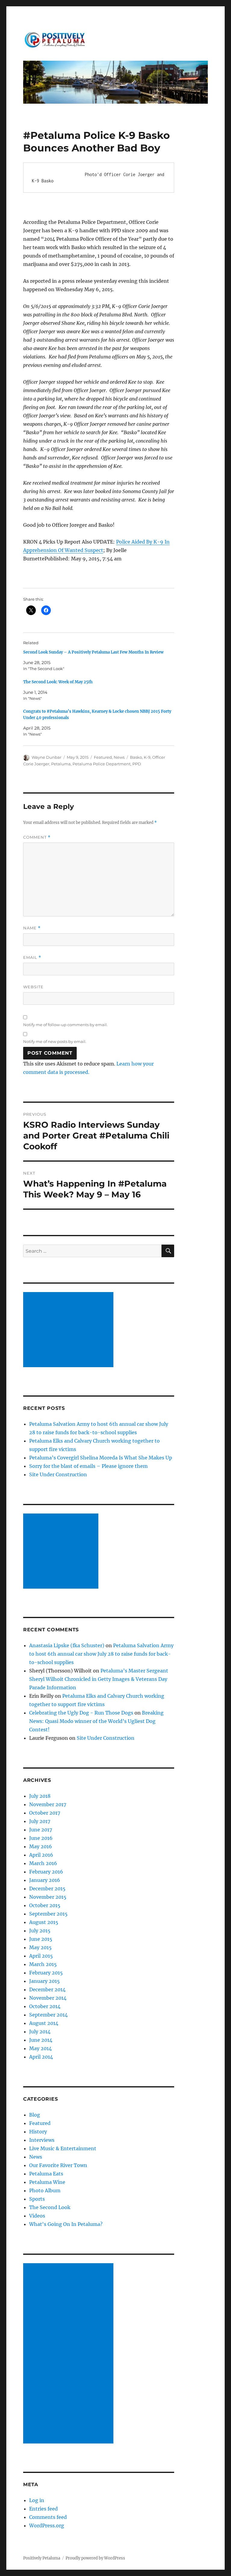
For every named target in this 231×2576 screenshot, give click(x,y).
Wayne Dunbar (46, 757)
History (38, 2132)
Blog (35, 2115)
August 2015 (44, 1922)
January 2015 (45, 1981)
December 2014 (47, 1989)
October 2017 (45, 1813)
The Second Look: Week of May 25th (58, 682)
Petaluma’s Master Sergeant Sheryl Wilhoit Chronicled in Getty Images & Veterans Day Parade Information (99, 1679)
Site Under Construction (58, 1474)
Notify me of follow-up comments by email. (65, 1025)
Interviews (42, 2140)
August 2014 (44, 2023)
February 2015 (46, 1973)
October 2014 (45, 2006)
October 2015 (45, 1905)
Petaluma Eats (46, 2174)
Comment (37, 837)
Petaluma (61, 764)
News (119, 757)
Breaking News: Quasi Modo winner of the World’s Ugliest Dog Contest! (96, 1721)
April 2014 (41, 2057)
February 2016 (46, 1872)
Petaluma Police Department (102, 764)
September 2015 (48, 1914)
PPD (137, 764)
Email (32, 957)
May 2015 (40, 1947)
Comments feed (48, 2517)
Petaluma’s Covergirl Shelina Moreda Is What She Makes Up (101, 1458)
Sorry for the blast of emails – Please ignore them (88, 1466)
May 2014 (40, 2048)
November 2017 (48, 1804)
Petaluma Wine (47, 2182)
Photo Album (45, 2190)
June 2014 (41, 2040)
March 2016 (43, 1863)
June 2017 (41, 1830)
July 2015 (40, 1931)
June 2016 (41, 1838)
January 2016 (45, 1880)
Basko (136, 757)
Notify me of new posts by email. (55, 1041)
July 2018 (40, 1796)
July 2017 (40, 1821)
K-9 (147, 757)
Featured (103, 757)
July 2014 (40, 2032)
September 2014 (48, 2015)
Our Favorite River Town (58, 2165)
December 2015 (47, 1889)
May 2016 (41, 1846)
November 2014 (48, 1998)
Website (33, 987)
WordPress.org (47, 2526)
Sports (37, 2199)
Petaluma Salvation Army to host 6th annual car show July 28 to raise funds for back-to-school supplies (101, 1654)
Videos (37, 2216)
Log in (37, 2500)
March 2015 (43, 1964)
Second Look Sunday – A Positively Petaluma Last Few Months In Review (93, 652)
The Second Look (50, 2207)
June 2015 (41, 1939)
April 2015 (41, 1956)
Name (32, 928)
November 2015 (48, 1897)
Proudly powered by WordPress (95, 2558)
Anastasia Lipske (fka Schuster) (67, 1645)
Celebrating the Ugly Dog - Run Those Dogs (81, 1713)
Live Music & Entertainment (63, 2148)
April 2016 (41, 1855)
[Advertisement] (69, 1330)
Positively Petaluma (42, 2558)
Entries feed (43, 2509)
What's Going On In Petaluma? (66, 2224)
